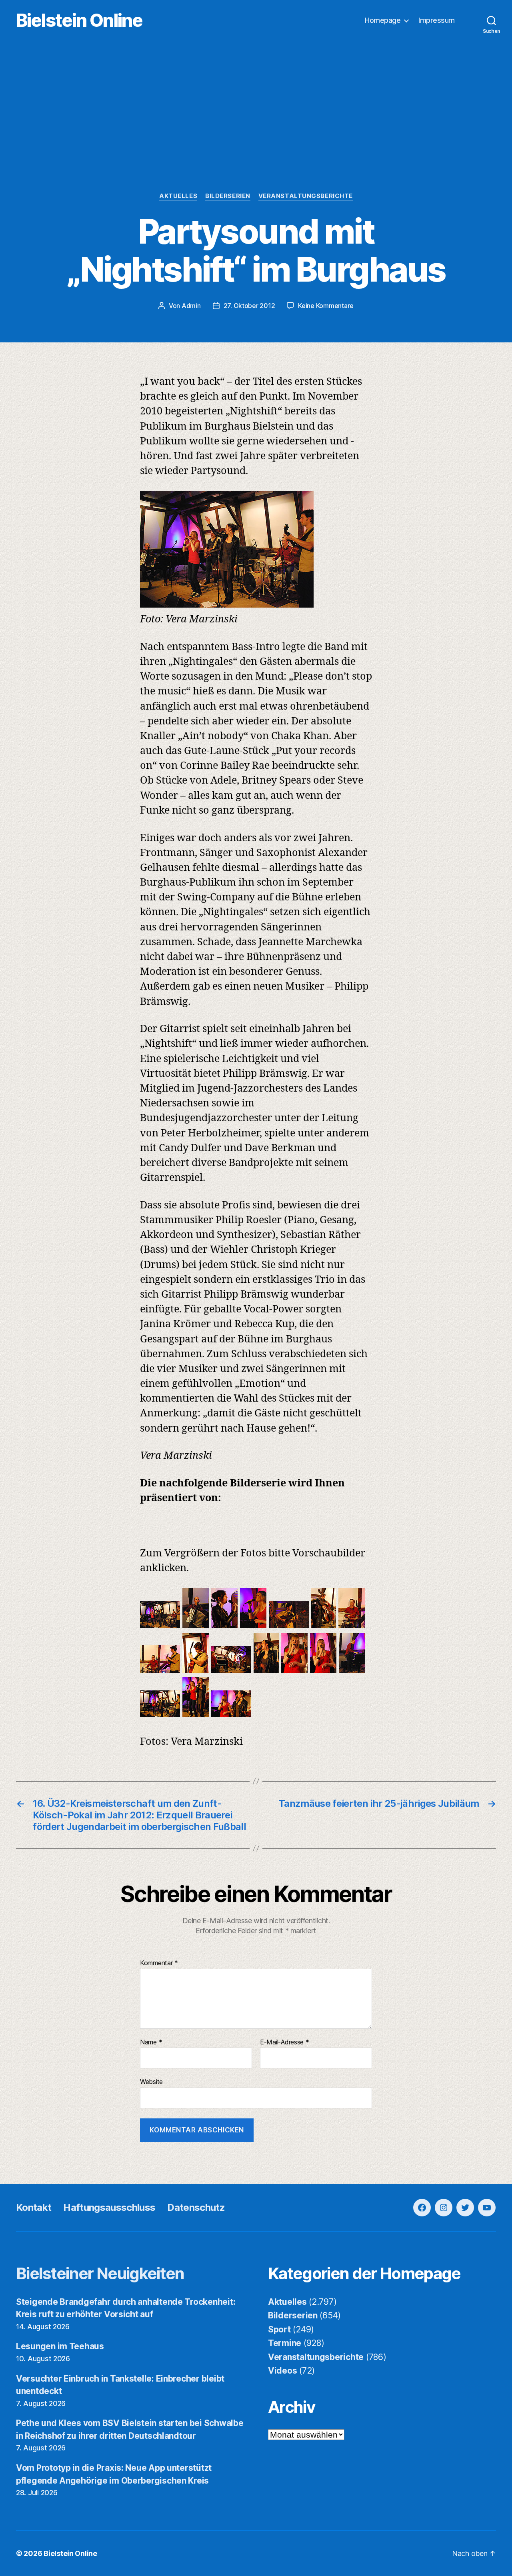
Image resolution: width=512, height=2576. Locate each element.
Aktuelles (178, 196)
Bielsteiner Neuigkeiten (100, 2273)
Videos (282, 2371)
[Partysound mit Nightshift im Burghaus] (160, 1625)
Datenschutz (196, 2207)
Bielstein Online (79, 20)
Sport (279, 2329)
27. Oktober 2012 (249, 306)
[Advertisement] (256, 132)
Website (151, 2082)
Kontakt (34, 2207)
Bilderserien (228, 196)
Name (151, 2042)
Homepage (383, 20)
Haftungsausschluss (109, 2207)
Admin (191, 306)
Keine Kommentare (326, 306)
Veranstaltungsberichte (306, 196)
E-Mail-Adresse (285, 2042)
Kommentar (159, 1963)
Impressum (437, 20)
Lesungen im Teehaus (60, 2346)
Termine (285, 2343)
